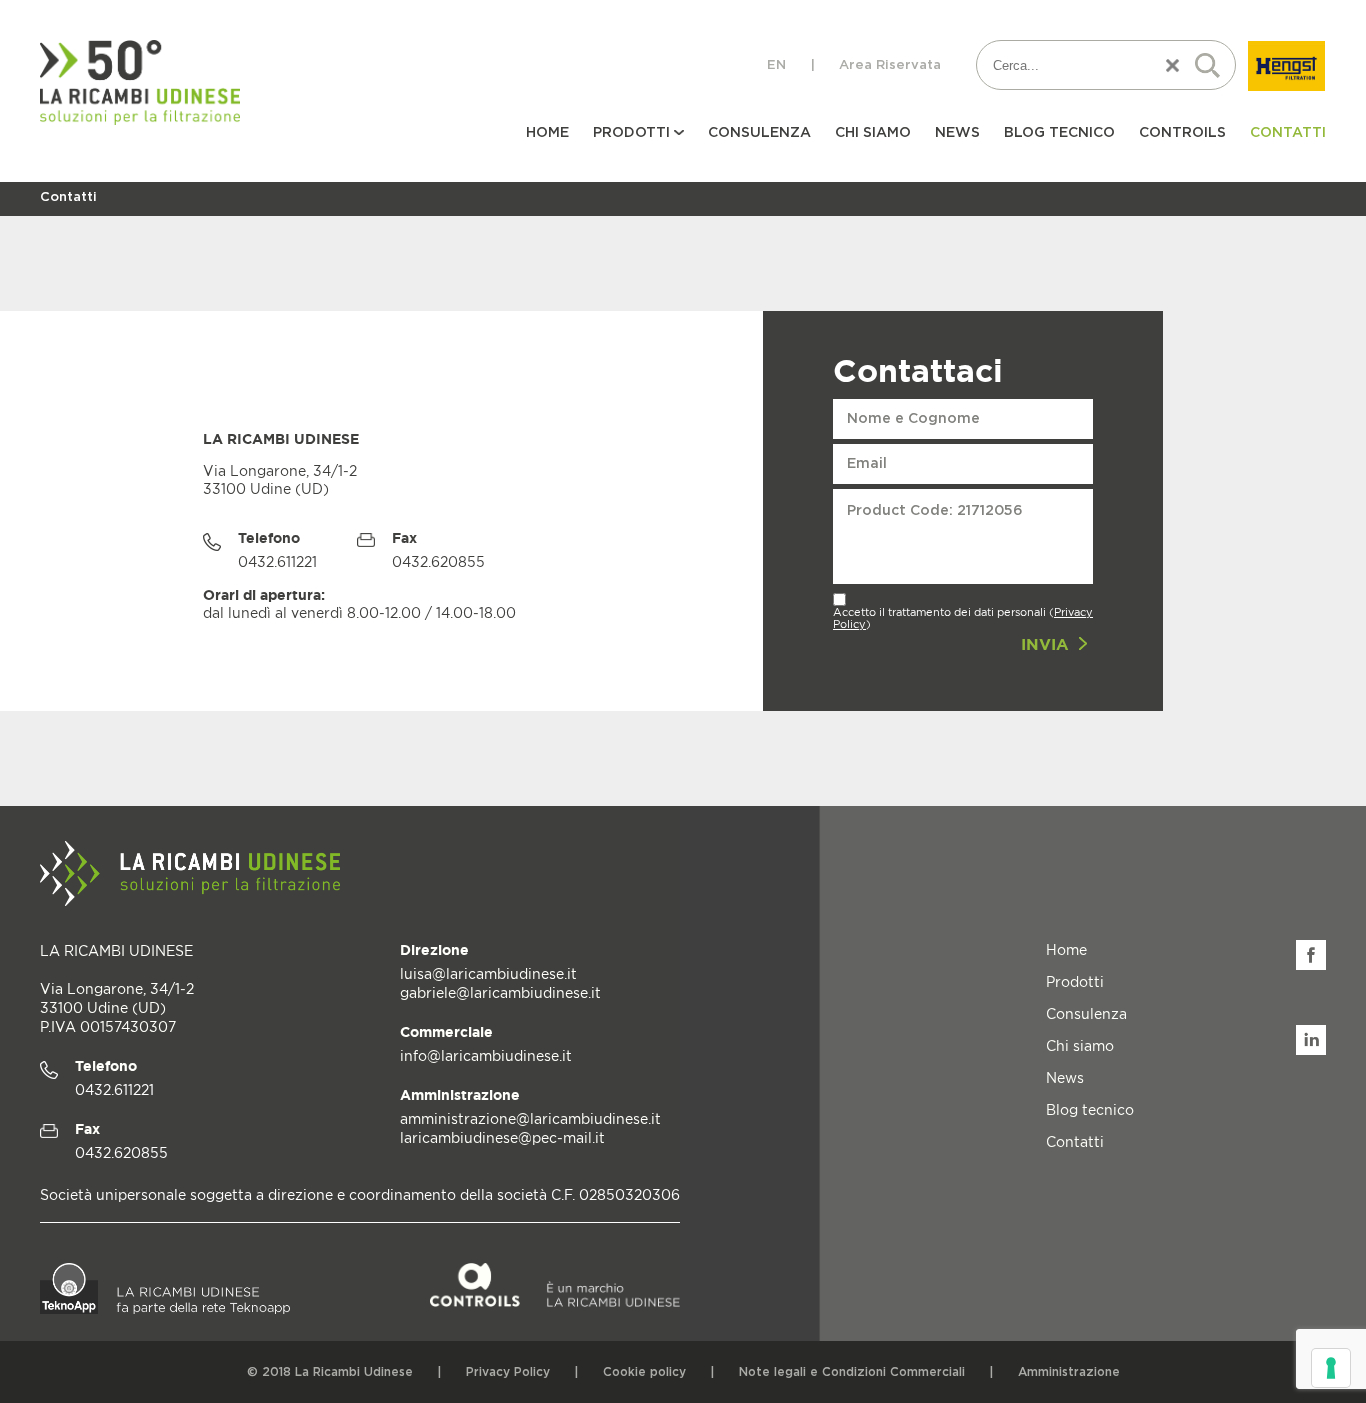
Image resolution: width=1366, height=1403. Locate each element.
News (957, 133)
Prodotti (1075, 981)
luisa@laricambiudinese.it (488, 973)
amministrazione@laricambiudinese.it (530, 1118)
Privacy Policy (508, 1372)
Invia (1047, 644)
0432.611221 (114, 1089)
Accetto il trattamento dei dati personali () (963, 618)
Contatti (1288, 133)
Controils (1182, 133)
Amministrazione (1069, 1372)
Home (547, 133)
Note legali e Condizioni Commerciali (852, 1372)
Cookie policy (644, 1372)
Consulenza (759, 133)
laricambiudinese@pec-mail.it (502, 1137)
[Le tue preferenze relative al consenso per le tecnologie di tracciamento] (1331, 1368)
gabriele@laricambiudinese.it (500, 992)
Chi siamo (873, 133)
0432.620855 (121, 1152)
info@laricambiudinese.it (486, 1055)
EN (776, 65)
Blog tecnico (1059, 133)
